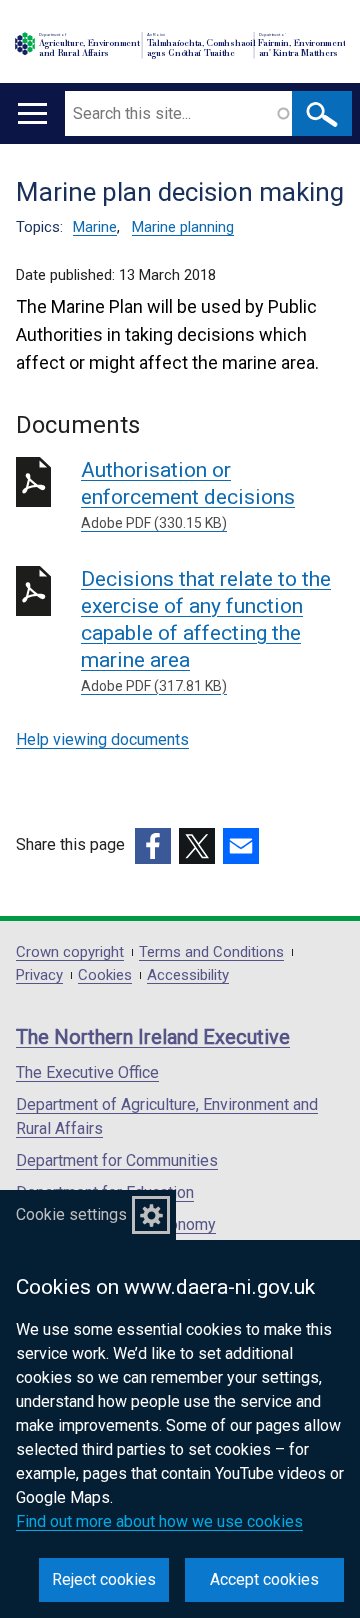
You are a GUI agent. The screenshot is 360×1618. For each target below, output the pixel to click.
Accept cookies (264, 1579)
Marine (95, 227)
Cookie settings (71, 1214)
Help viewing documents (102, 739)
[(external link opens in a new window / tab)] (153, 846)
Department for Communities (117, 1160)
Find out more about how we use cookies (159, 1521)
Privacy (39, 975)
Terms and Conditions (211, 952)
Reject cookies (104, 1579)
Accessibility (188, 975)
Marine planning (183, 227)
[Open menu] (32, 113)
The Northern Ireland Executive (153, 1037)
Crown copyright (70, 952)
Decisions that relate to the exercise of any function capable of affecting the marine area (206, 630)
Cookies (105, 975)
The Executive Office (87, 1072)
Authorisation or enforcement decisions (188, 494)
